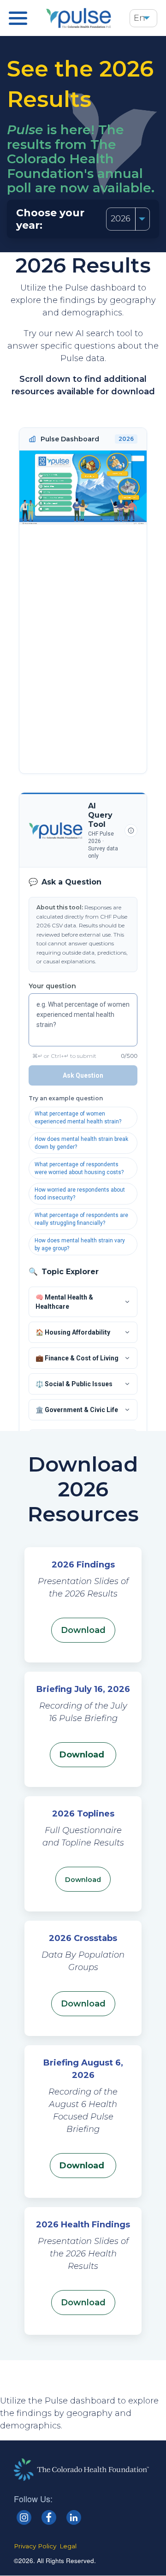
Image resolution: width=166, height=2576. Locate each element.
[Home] (79, 18)
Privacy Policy (35, 2546)
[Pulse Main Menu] (18, 18)
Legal (68, 2546)
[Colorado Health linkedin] (74, 2517)
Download (83, 1755)
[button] (147, 18)
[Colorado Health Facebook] (49, 2517)
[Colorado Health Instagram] (24, 2517)
